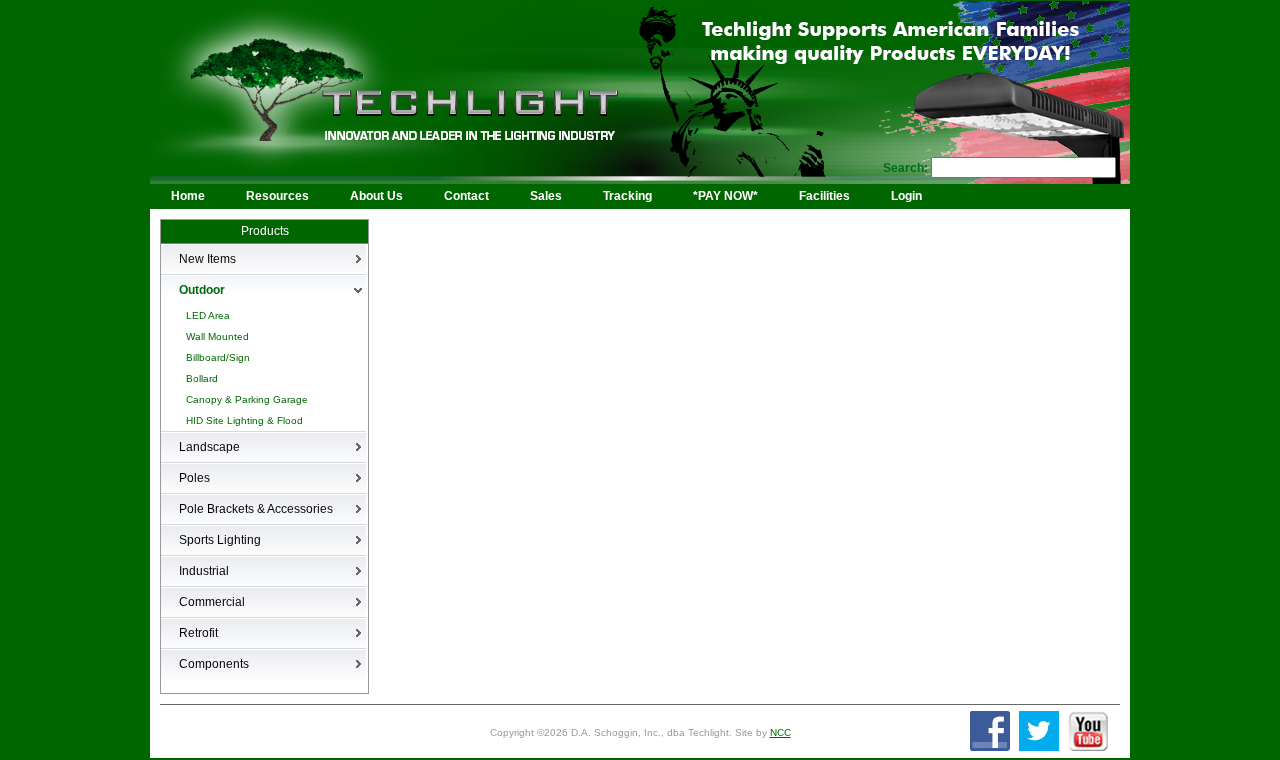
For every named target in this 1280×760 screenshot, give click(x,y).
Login (906, 196)
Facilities (824, 196)
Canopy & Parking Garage (247, 399)
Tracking (627, 196)
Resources (277, 196)
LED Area (208, 315)
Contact (466, 196)
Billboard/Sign (218, 357)
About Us (376, 196)
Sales (546, 196)
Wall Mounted (217, 336)
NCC (780, 732)
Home (188, 196)
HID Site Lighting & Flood (244, 420)
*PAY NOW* (725, 196)
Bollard (202, 378)
